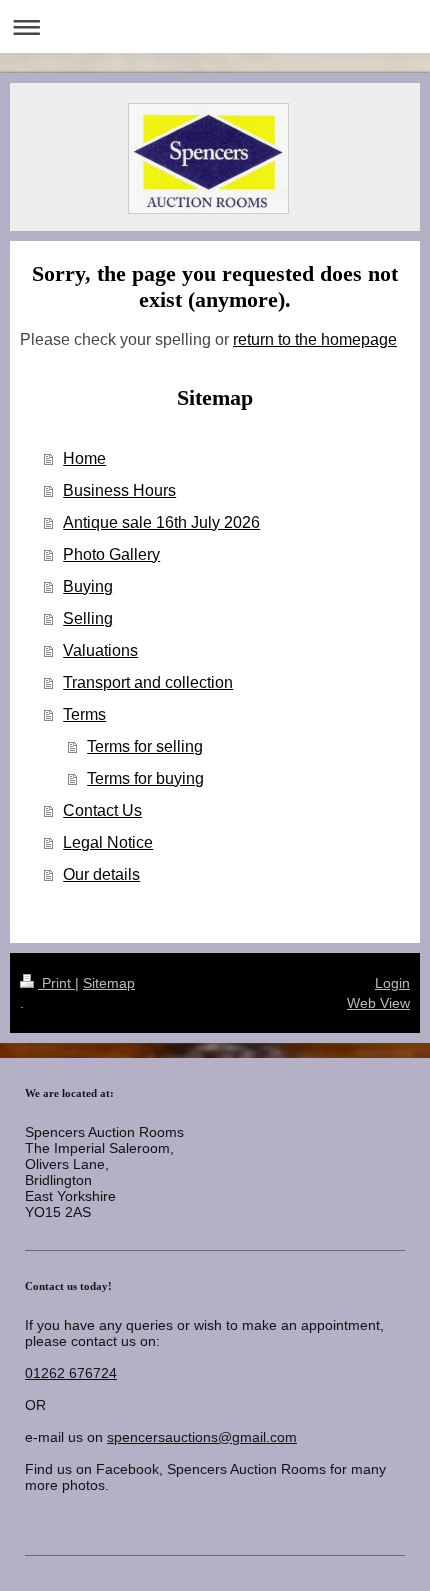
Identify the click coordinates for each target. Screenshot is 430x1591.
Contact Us (102, 810)
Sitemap (109, 983)
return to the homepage (315, 339)
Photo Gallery (111, 554)
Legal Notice (108, 842)
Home (84, 458)
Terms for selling (145, 746)
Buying (88, 586)
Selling (88, 618)
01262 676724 (71, 1373)
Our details (101, 874)
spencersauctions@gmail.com (202, 1437)
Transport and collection (148, 682)
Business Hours (119, 490)
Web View (378, 1003)
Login (392, 983)
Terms (84, 714)
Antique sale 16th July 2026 (161, 522)
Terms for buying (145, 778)
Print (56, 983)
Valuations (100, 650)
